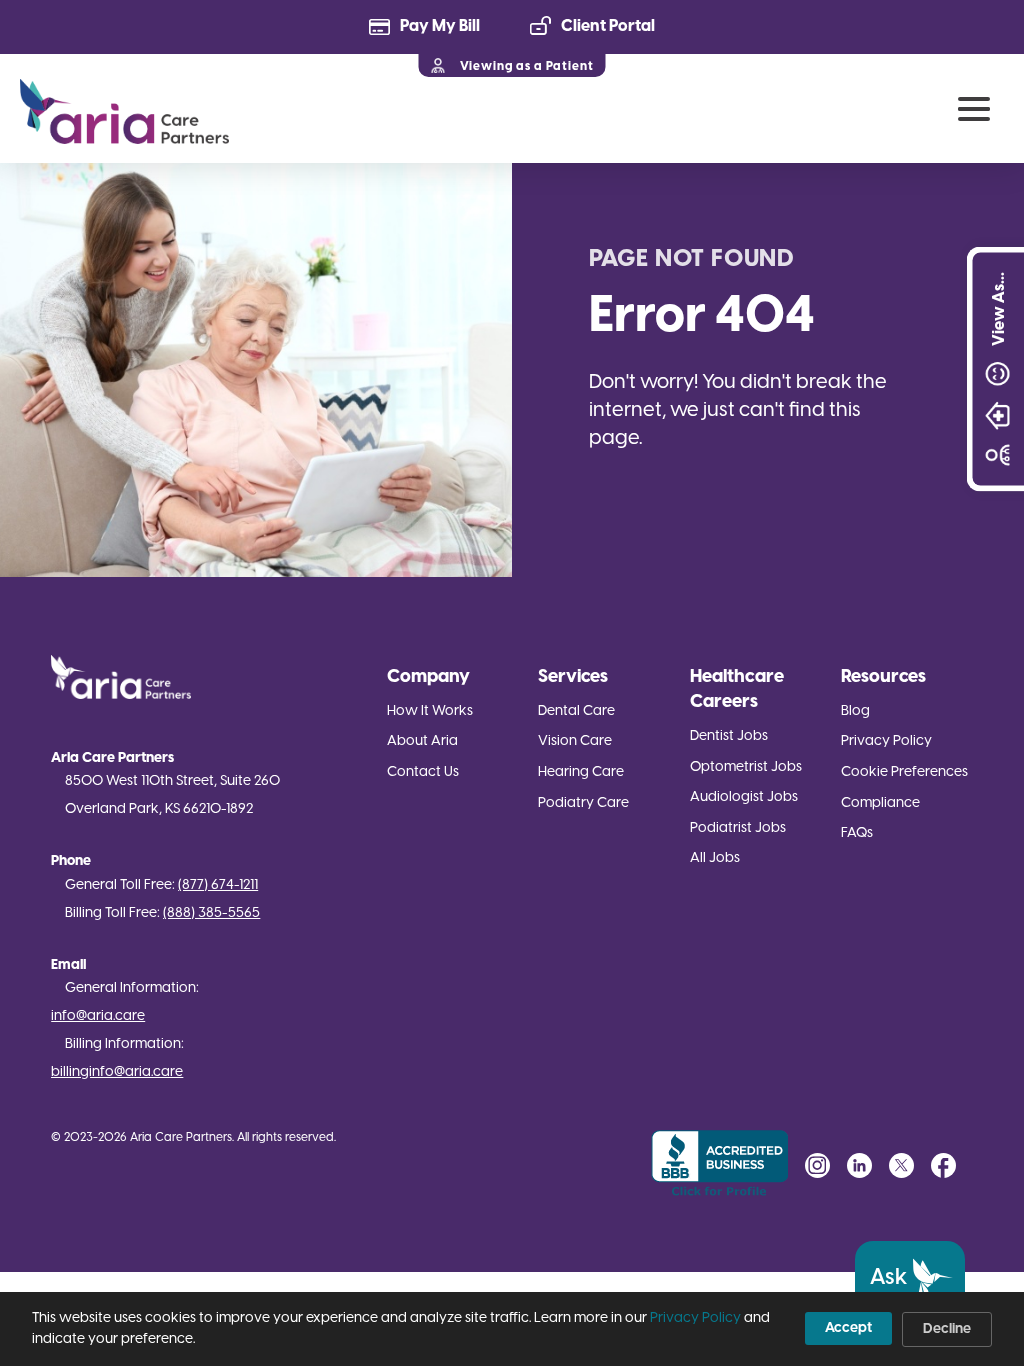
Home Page (124, 111)
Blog (855, 711)
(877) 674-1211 (218, 885)
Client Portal (608, 26)
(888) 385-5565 (211, 913)
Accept (848, 1328)
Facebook (943, 1165)
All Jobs (715, 858)
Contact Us (423, 772)
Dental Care (576, 711)
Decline (947, 1329)
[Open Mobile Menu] (974, 109)
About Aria (422, 741)
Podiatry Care (583, 803)
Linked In (859, 1165)
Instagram (817, 1165)
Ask (888, 1278)
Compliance (880, 803)
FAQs (857, 833)
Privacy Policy (886, 741)
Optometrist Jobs (746, 767)
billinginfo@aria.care (117, 1072)
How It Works (430, 711)
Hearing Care (581, 772)
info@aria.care (98, 1016)
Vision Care (575, 741)
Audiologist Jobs (744, 797)
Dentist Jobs (729, 736)
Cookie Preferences (904, 772)
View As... (998, 309)
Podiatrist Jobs (738, 828)
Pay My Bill (440, 26)
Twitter (901, 1165)
